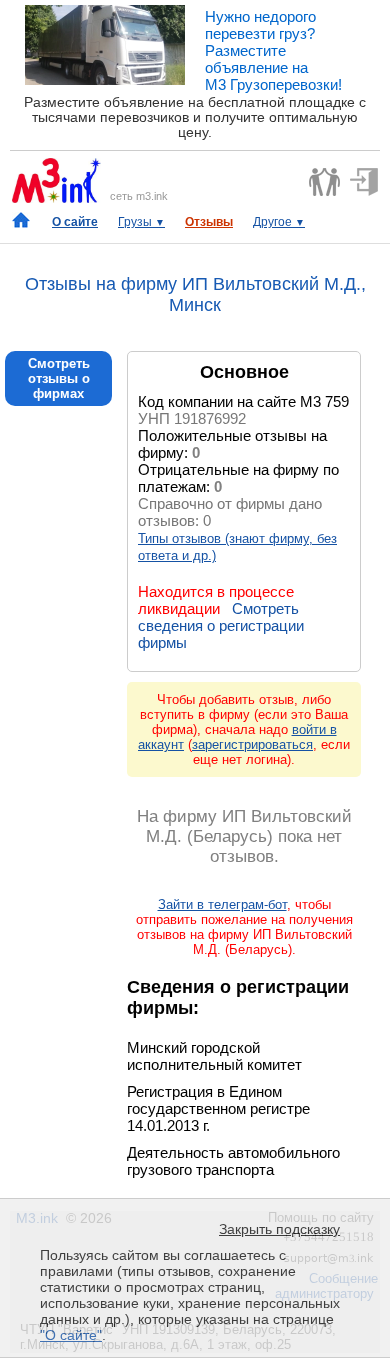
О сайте (75, 222)
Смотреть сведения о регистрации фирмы (221, 625)
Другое (279, 222)
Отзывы (209, 222)
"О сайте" (71, 1335)
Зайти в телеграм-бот (222, 904)
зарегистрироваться (252, 744)
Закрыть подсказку (279, 1229)
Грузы (141, 222)
